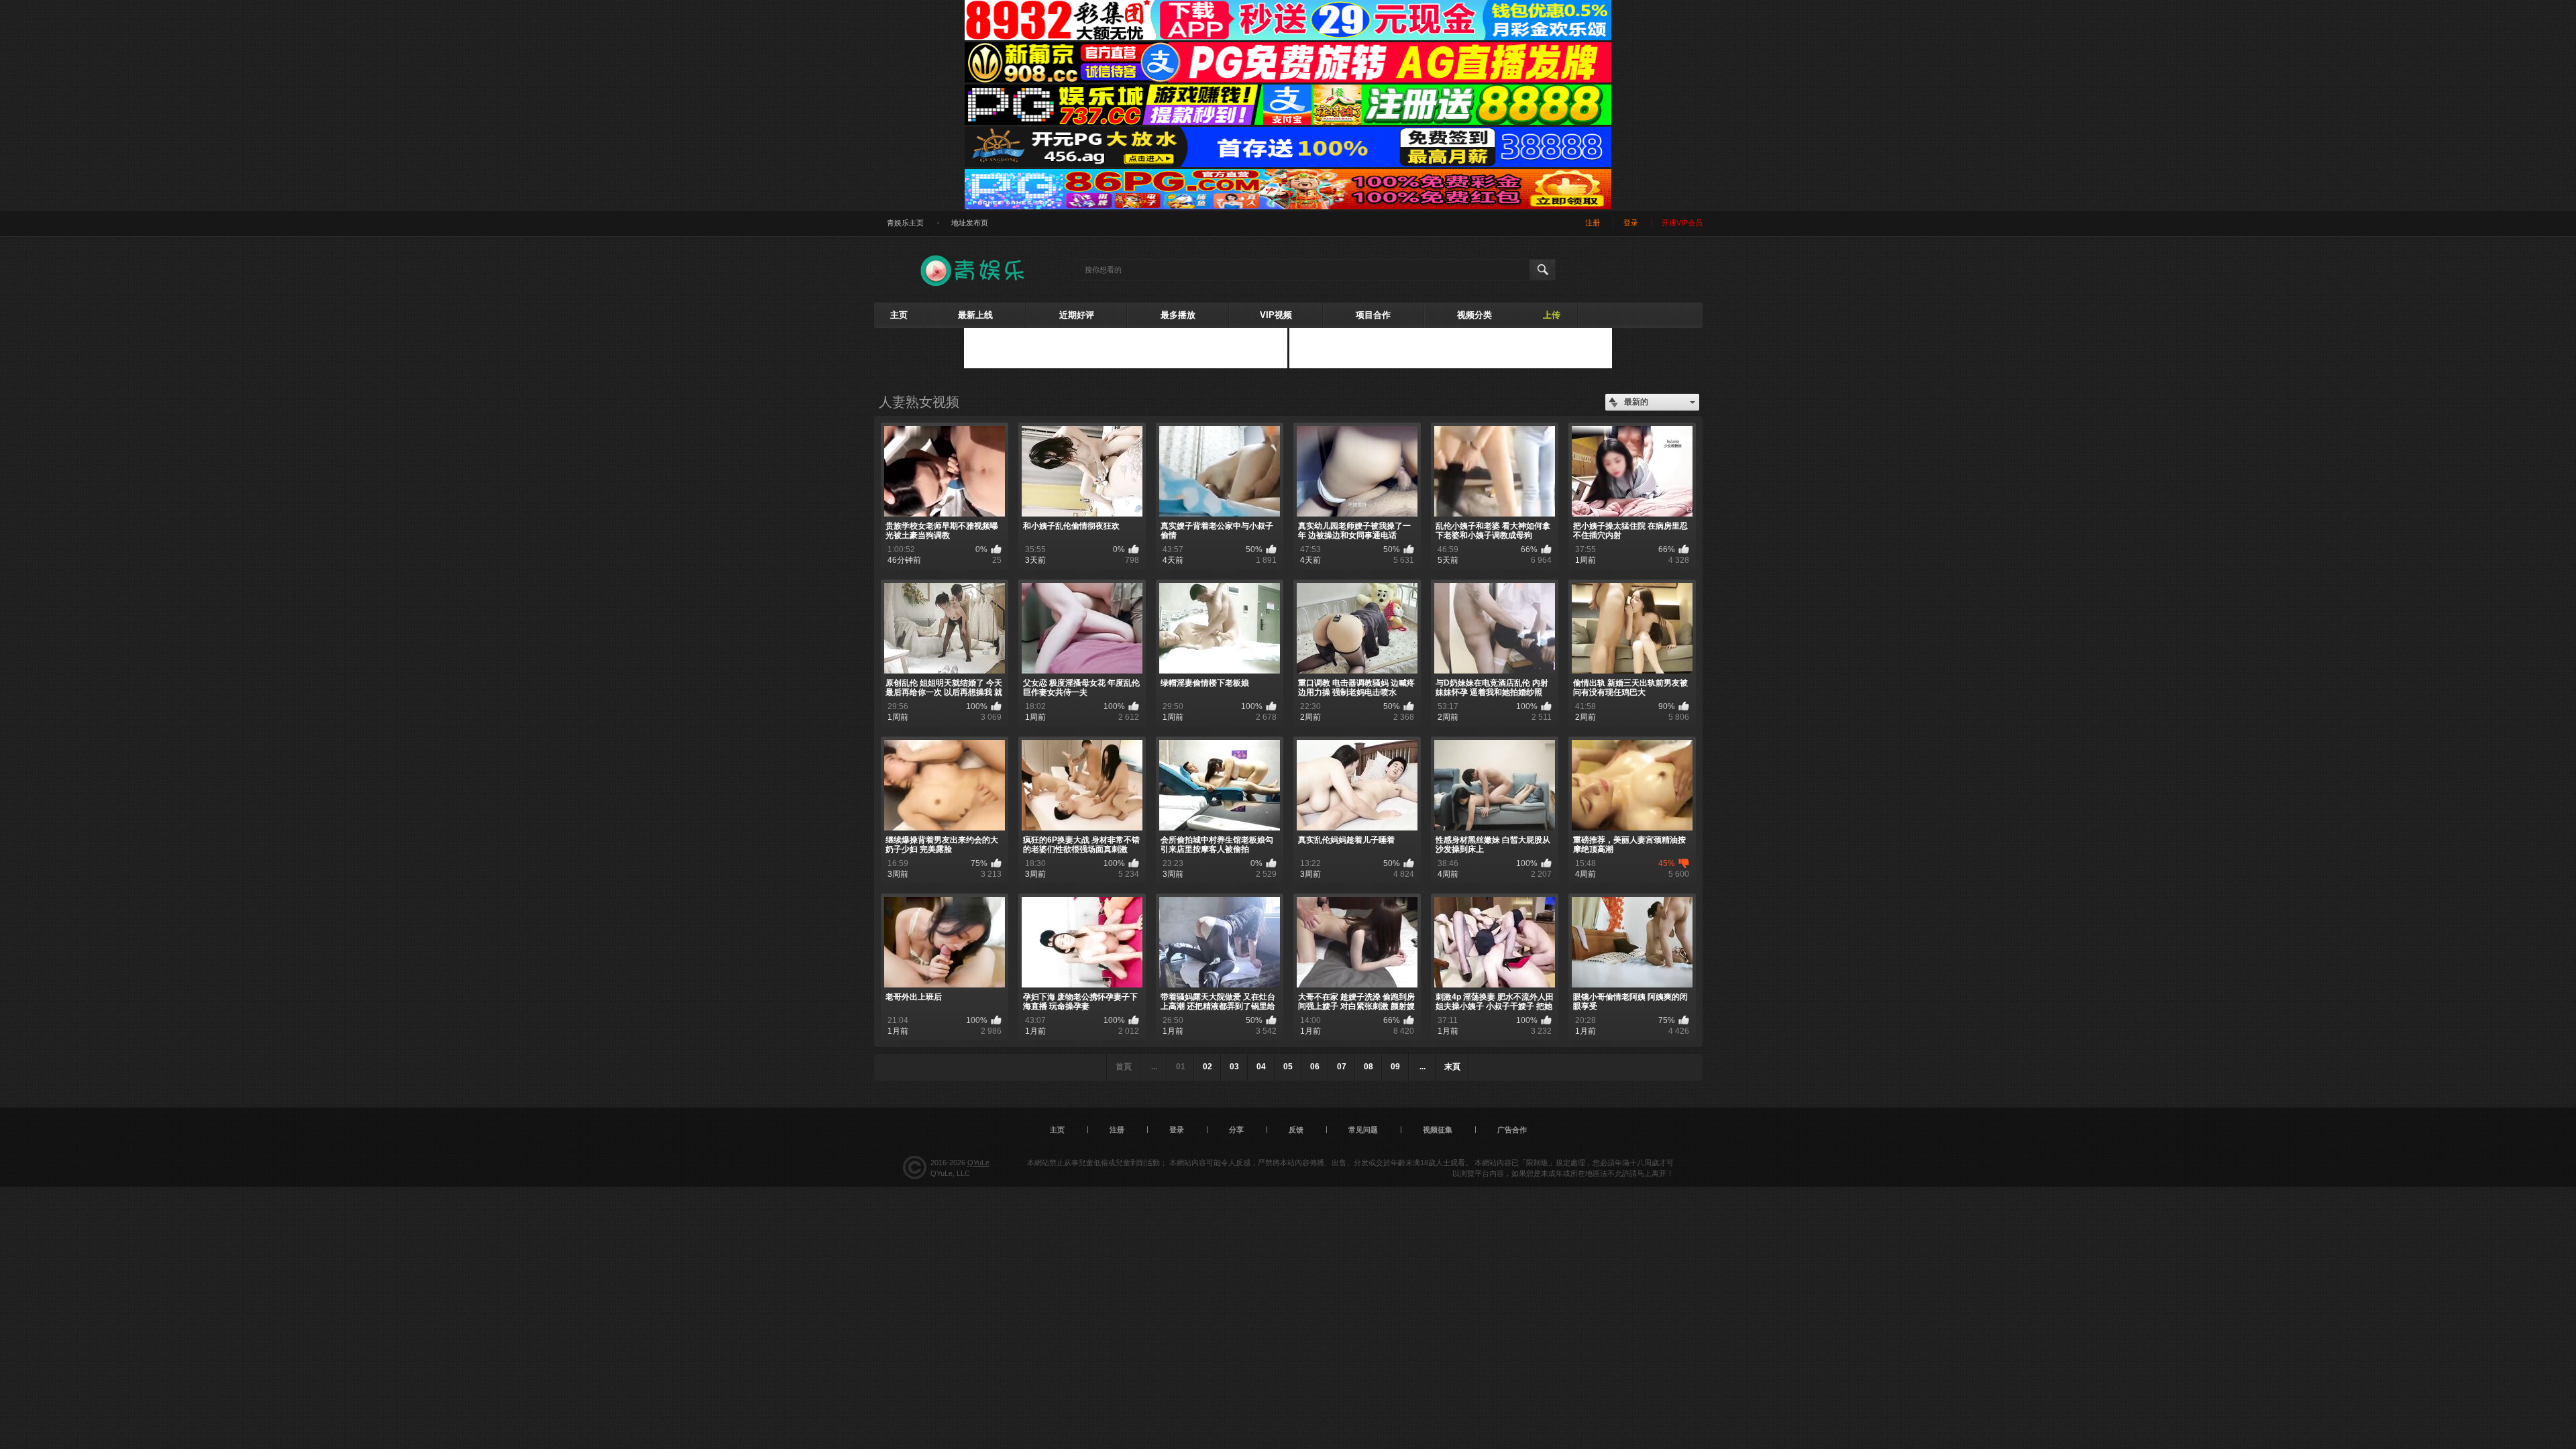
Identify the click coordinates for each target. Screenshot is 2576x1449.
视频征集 (1438, 1130)
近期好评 (1077, 315)
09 (1395, 1067)
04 (1261, 1067)
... (1423, 1067)
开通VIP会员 (1682, 223)
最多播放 (1178, 315)
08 (1368, 1067)
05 (1288, 1067)
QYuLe (978, 1163)
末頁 (1452, 1067)
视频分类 (1474, 315)
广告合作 (1512, 1130)
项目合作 (1373, 315)
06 (1315, 1067)
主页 (899, 315)
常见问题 (1363, 1130)
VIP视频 (1276, 315)
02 (1207, 1067)
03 (1234, 1067)
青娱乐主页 (905, 223)
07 (1342, 1067)
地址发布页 (970, 223)
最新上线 (975, 315)
